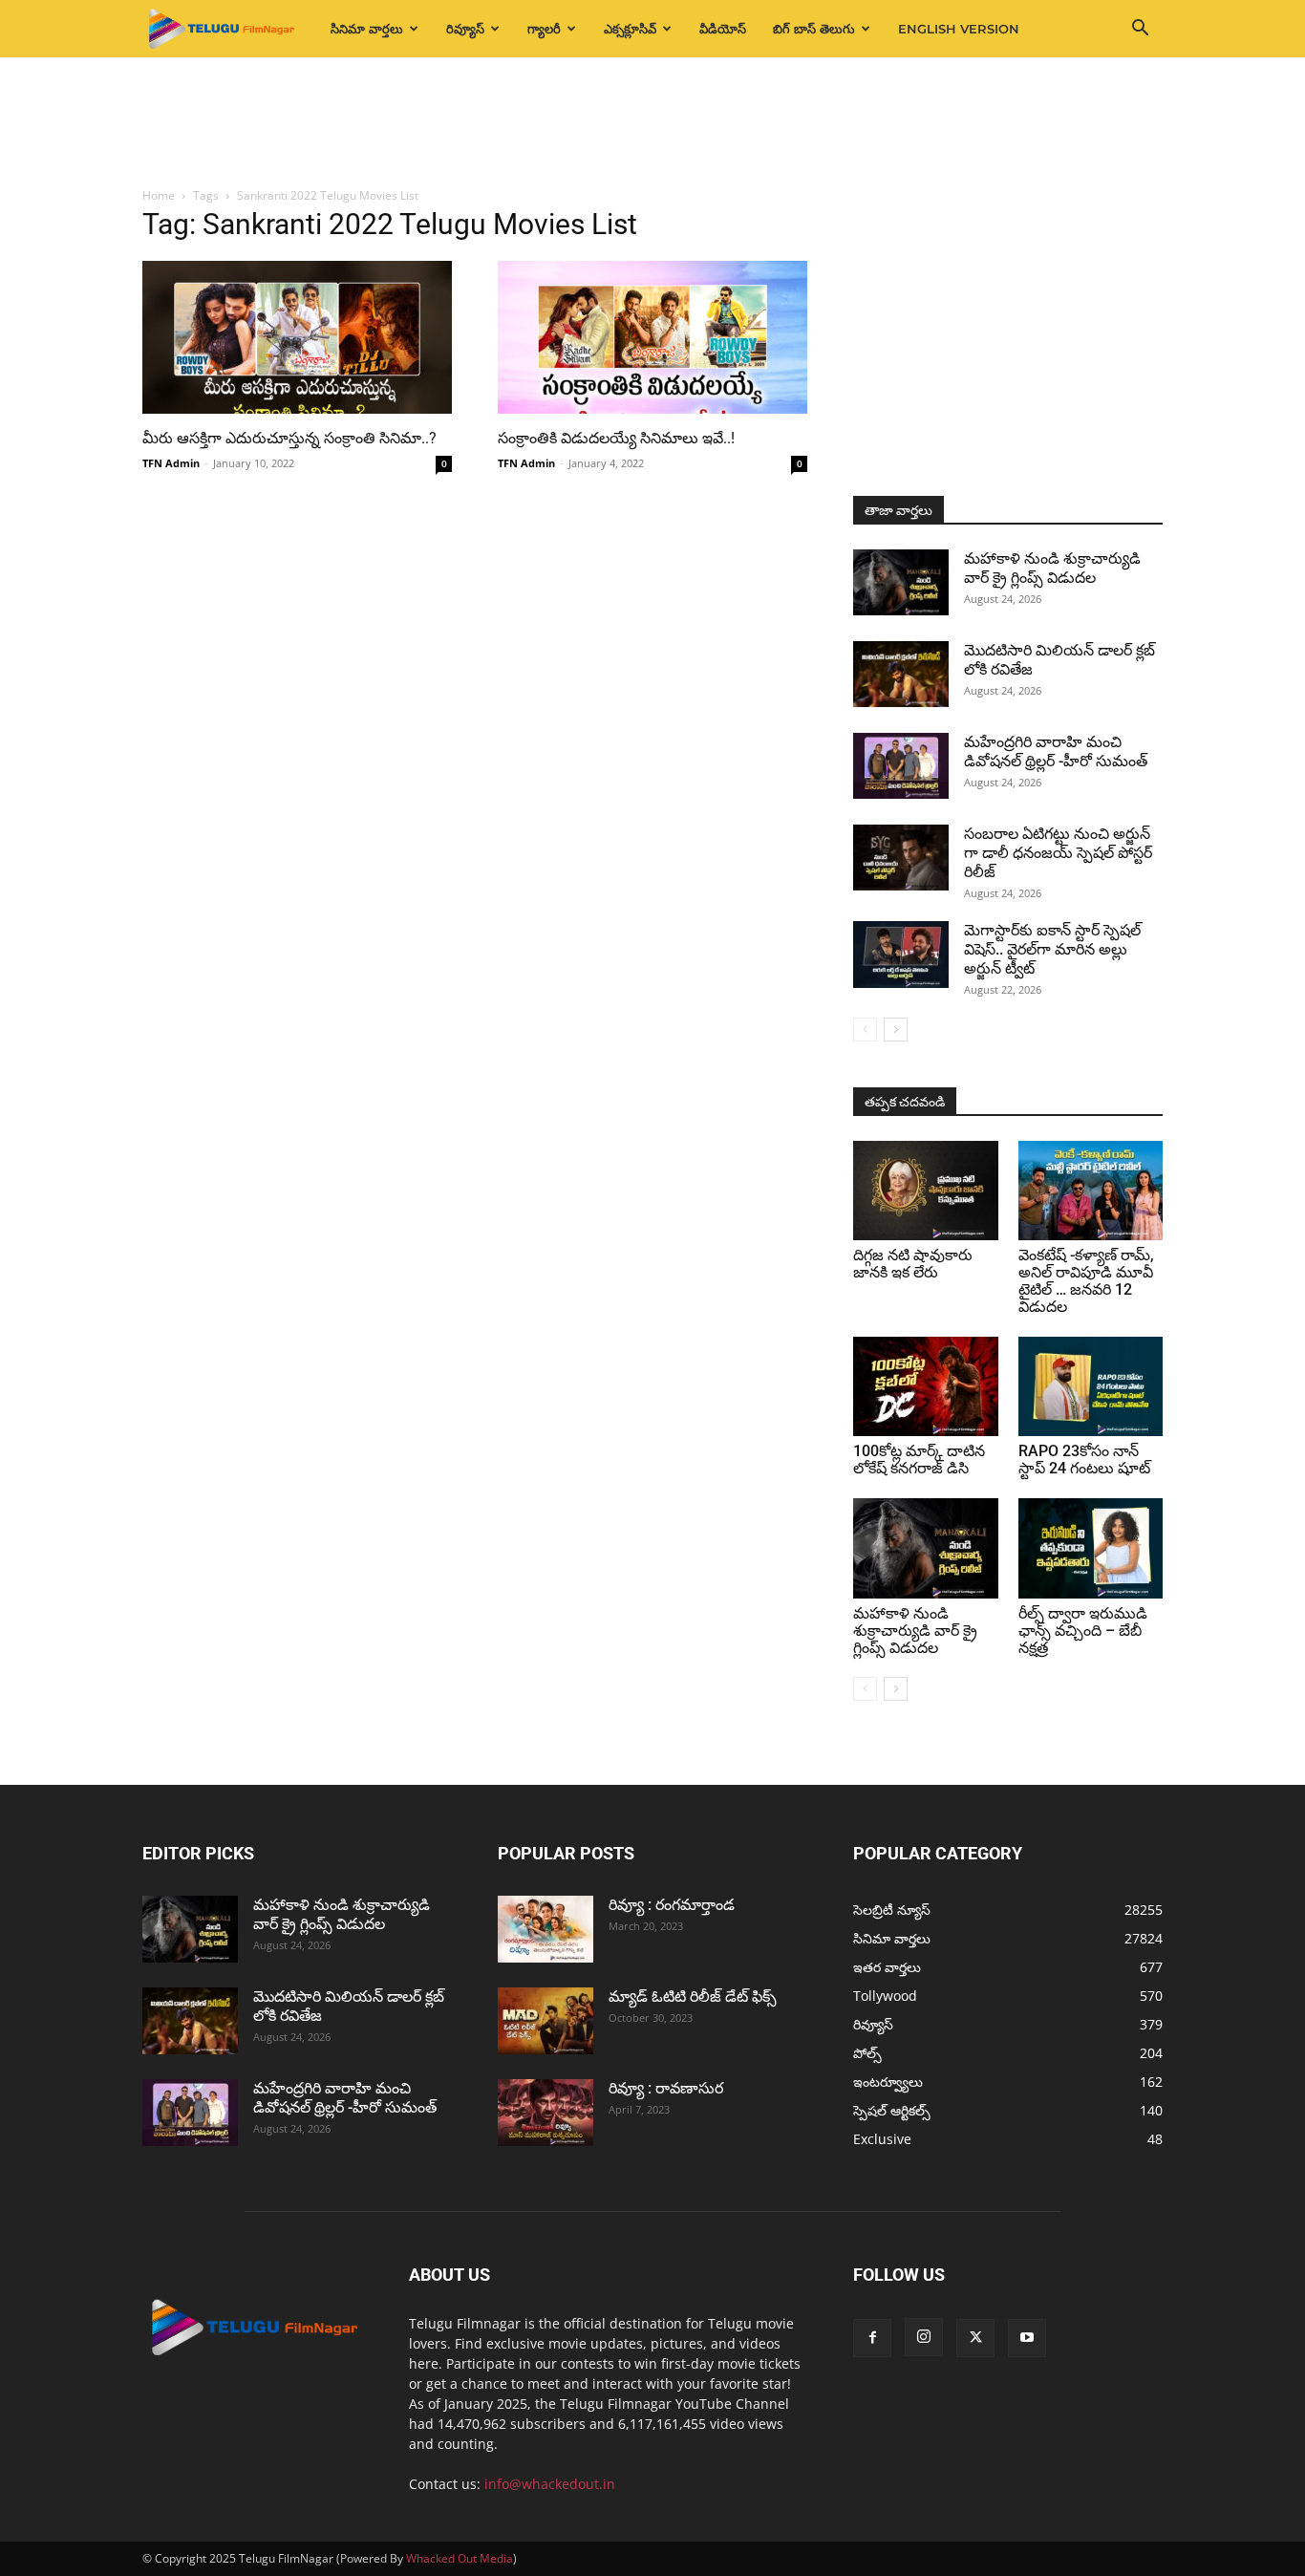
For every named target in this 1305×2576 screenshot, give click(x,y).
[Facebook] (872, 2338)
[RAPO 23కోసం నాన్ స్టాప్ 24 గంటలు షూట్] (1091, 1386)
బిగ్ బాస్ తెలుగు (814, 29)
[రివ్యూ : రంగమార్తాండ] (546, 1929)
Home (159, 195)
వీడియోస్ (723, 29)
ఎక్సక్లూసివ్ (630, 29)
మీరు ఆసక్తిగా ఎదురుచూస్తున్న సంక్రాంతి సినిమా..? (289, 438)
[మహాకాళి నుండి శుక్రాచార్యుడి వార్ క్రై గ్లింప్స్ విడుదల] (901, 582)
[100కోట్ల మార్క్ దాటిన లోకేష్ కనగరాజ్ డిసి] (926, 1386)
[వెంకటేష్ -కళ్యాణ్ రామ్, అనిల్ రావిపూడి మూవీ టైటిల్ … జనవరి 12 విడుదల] (1091, 1191)
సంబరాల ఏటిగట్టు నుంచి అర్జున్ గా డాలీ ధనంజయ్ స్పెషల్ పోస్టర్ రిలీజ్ (1058, 853)
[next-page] (896, 1030)
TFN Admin (171, 463)
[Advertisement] (652, 123)
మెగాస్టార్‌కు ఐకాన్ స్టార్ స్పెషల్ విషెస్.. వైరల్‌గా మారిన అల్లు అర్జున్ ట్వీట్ (1052, 949)
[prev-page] (865, 1030)
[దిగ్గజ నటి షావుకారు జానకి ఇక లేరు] (926, 1191)
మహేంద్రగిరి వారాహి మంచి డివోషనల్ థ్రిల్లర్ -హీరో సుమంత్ (1056, 751)
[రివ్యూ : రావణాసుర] (546, 2113)
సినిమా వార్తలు (367, 29)
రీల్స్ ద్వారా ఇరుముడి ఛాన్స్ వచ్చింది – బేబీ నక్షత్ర (1083, 1631)
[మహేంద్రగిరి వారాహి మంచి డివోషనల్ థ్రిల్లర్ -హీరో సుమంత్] (901, 766)
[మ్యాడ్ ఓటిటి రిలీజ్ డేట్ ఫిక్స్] (546, 2021)
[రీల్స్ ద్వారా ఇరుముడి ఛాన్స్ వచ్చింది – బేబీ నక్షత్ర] (1091, 1548)
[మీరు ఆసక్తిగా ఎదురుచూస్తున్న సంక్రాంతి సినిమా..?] (297, 337)
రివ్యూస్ (465, 29)
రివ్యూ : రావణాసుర (666, 2088)
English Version (959, 29)
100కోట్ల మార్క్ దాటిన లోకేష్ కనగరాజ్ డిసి (919, 1460)
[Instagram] (924, 2337)
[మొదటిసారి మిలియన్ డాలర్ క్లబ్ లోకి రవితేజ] (901, 674)
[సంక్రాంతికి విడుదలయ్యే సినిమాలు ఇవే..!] (652, 337)
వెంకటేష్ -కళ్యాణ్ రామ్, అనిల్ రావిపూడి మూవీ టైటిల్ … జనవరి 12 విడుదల (1086, 1281)
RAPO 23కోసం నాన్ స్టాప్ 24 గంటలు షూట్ (1084, 1460)
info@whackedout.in (550, 2484)
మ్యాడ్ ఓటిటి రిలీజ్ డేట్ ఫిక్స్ (695, 1996)
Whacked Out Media (460, 2558)
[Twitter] (975, 2338)
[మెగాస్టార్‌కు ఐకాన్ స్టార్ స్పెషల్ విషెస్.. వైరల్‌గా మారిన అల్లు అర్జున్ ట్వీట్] (901, 955)
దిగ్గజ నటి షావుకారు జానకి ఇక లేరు (913, 1264)
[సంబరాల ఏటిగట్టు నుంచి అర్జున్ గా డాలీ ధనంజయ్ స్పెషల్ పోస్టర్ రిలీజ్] (901, 858)
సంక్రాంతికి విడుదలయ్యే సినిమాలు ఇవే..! (616, 438)
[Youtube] (1027, 2338)
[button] (1140, 30)
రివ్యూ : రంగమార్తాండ (672, 1905)
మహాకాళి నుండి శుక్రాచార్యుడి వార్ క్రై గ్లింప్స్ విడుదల (1052, 568)
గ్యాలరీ (544, 29)
